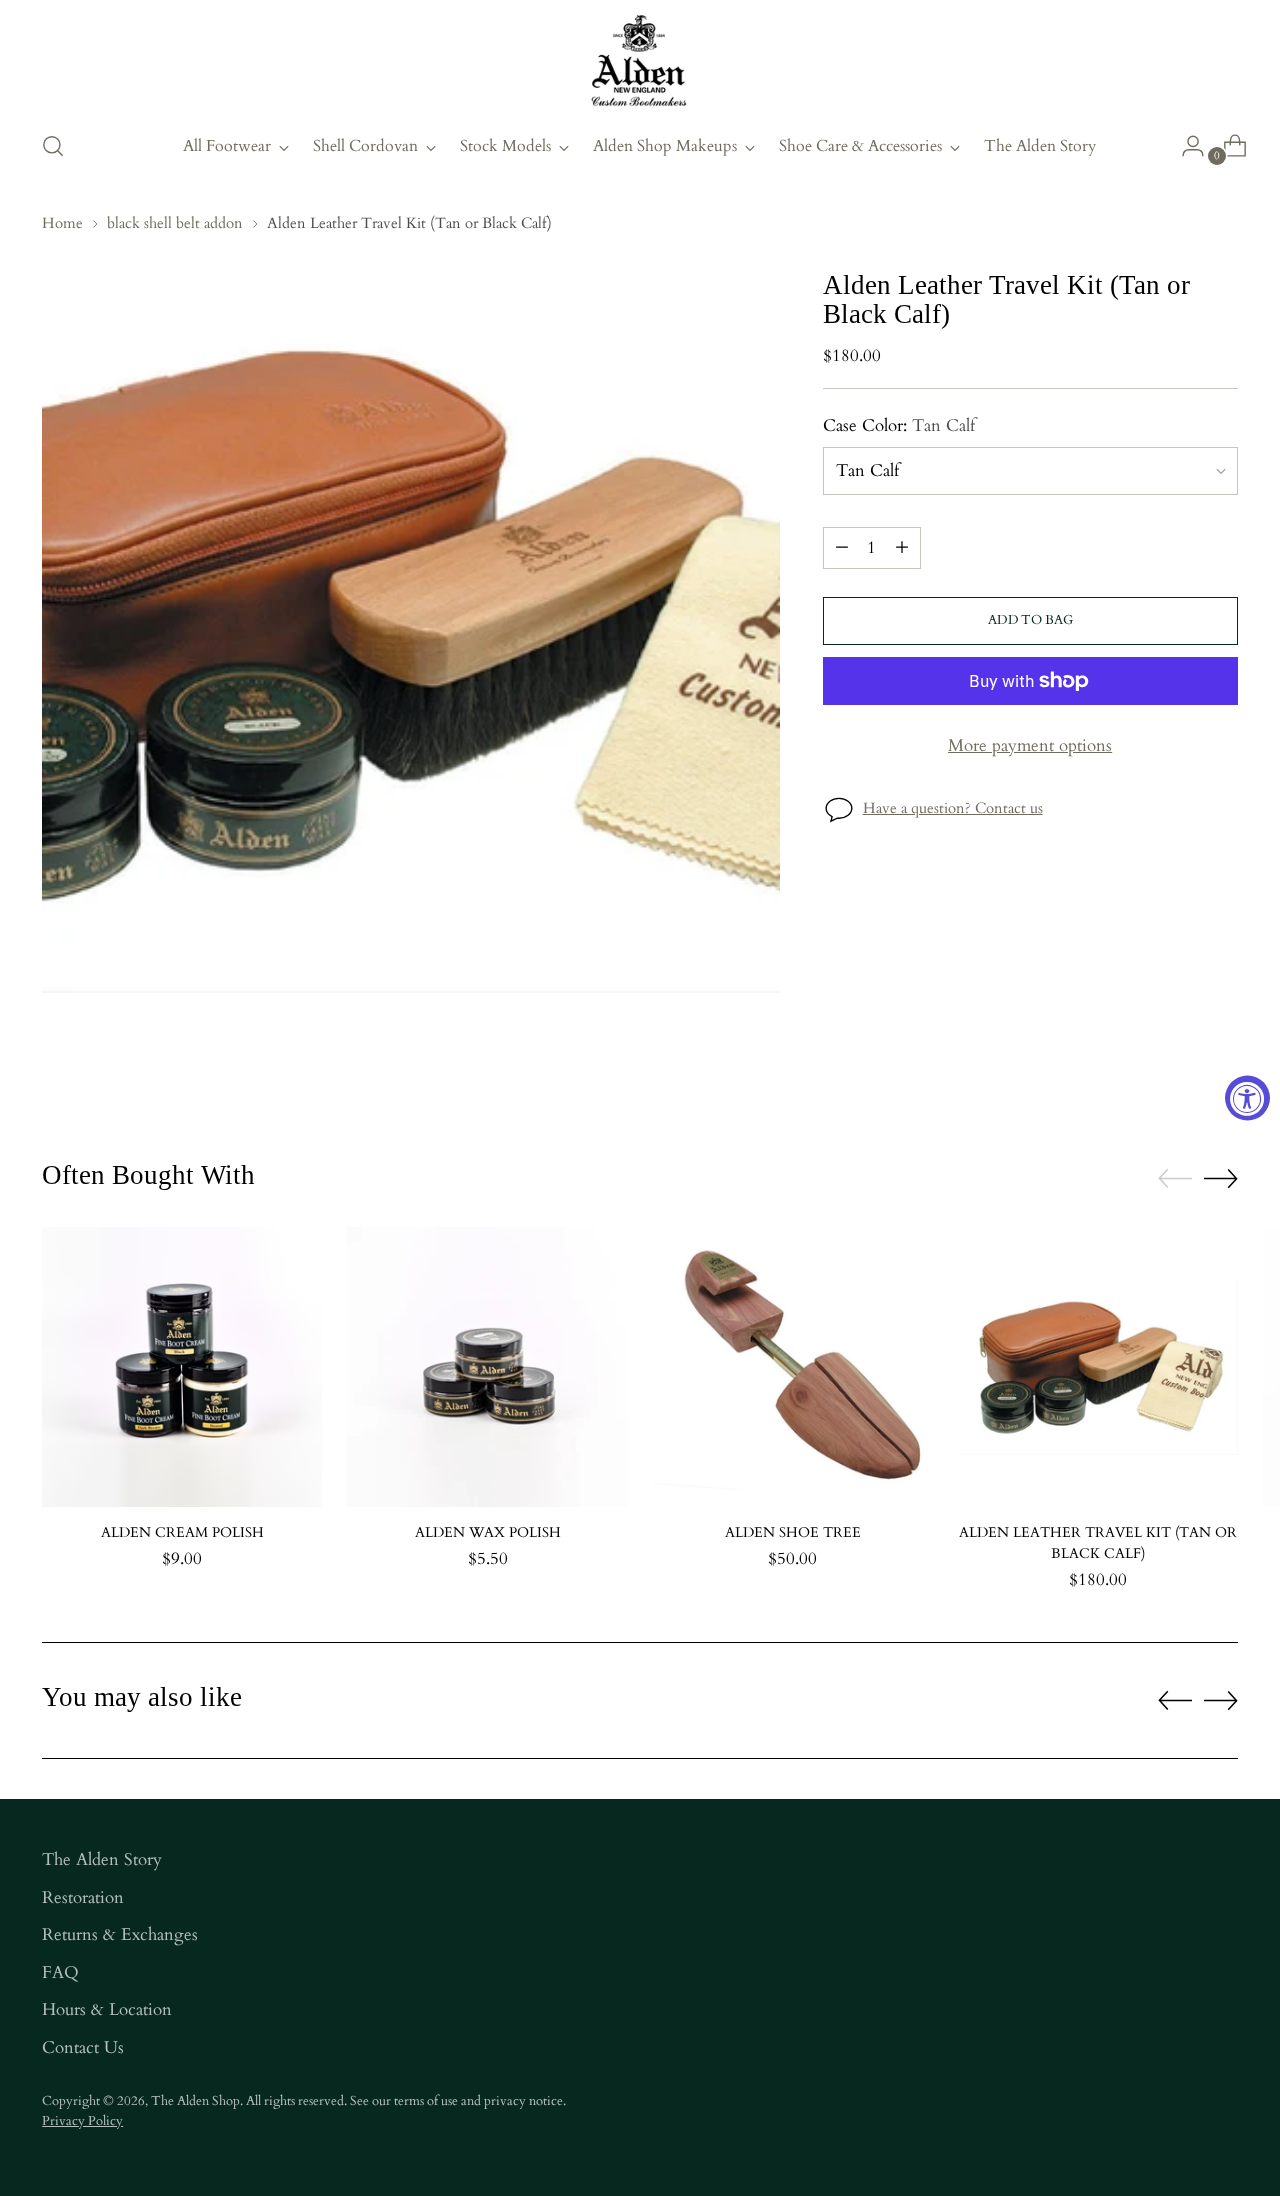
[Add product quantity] (902, 548)
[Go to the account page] (1185, 146)
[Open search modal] (53, 146)
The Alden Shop (195, 2101)
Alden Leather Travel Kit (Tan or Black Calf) (1098, 1543)
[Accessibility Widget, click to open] (1247, 1098)
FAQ (60, 1972)
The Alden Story (102, 1859)
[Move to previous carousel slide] (1175, 1179)
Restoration (83, 1897)
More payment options (1030, 745)
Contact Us (83, 2047)
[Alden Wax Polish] (487, 1367)
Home (62, 223)
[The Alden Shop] (640, 62)
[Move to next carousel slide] (1221, 1178)
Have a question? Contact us (953, 808)
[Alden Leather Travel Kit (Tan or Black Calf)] (1098, 1367)
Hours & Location (107, 2009)
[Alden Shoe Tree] (793, 1367)
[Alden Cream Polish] (182, 1367)
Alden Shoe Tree (793, 1532)
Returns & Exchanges (120, 1934)
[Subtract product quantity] (842, 548)
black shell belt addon (175, 223)
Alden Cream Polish (182, 1532)
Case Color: (899, 425)
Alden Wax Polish (488, 1532)
